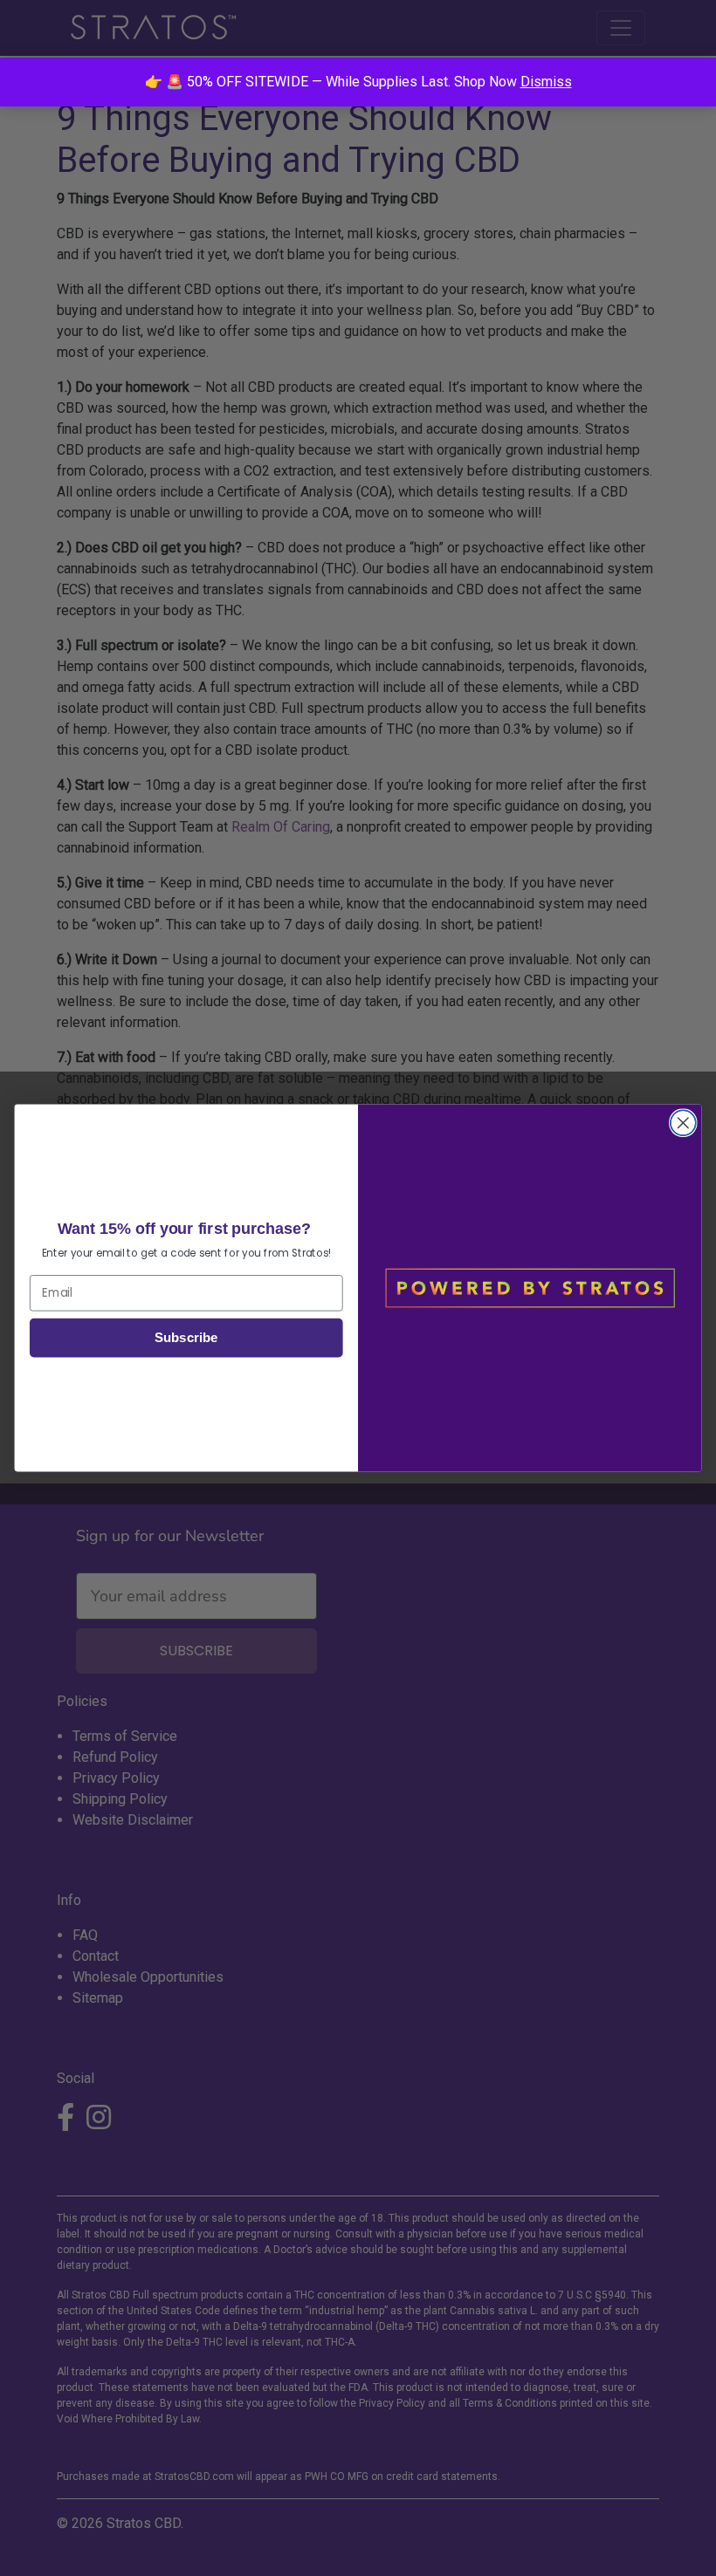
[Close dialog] (683, 1123)
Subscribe (186, 1337)
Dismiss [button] (546, 82)
